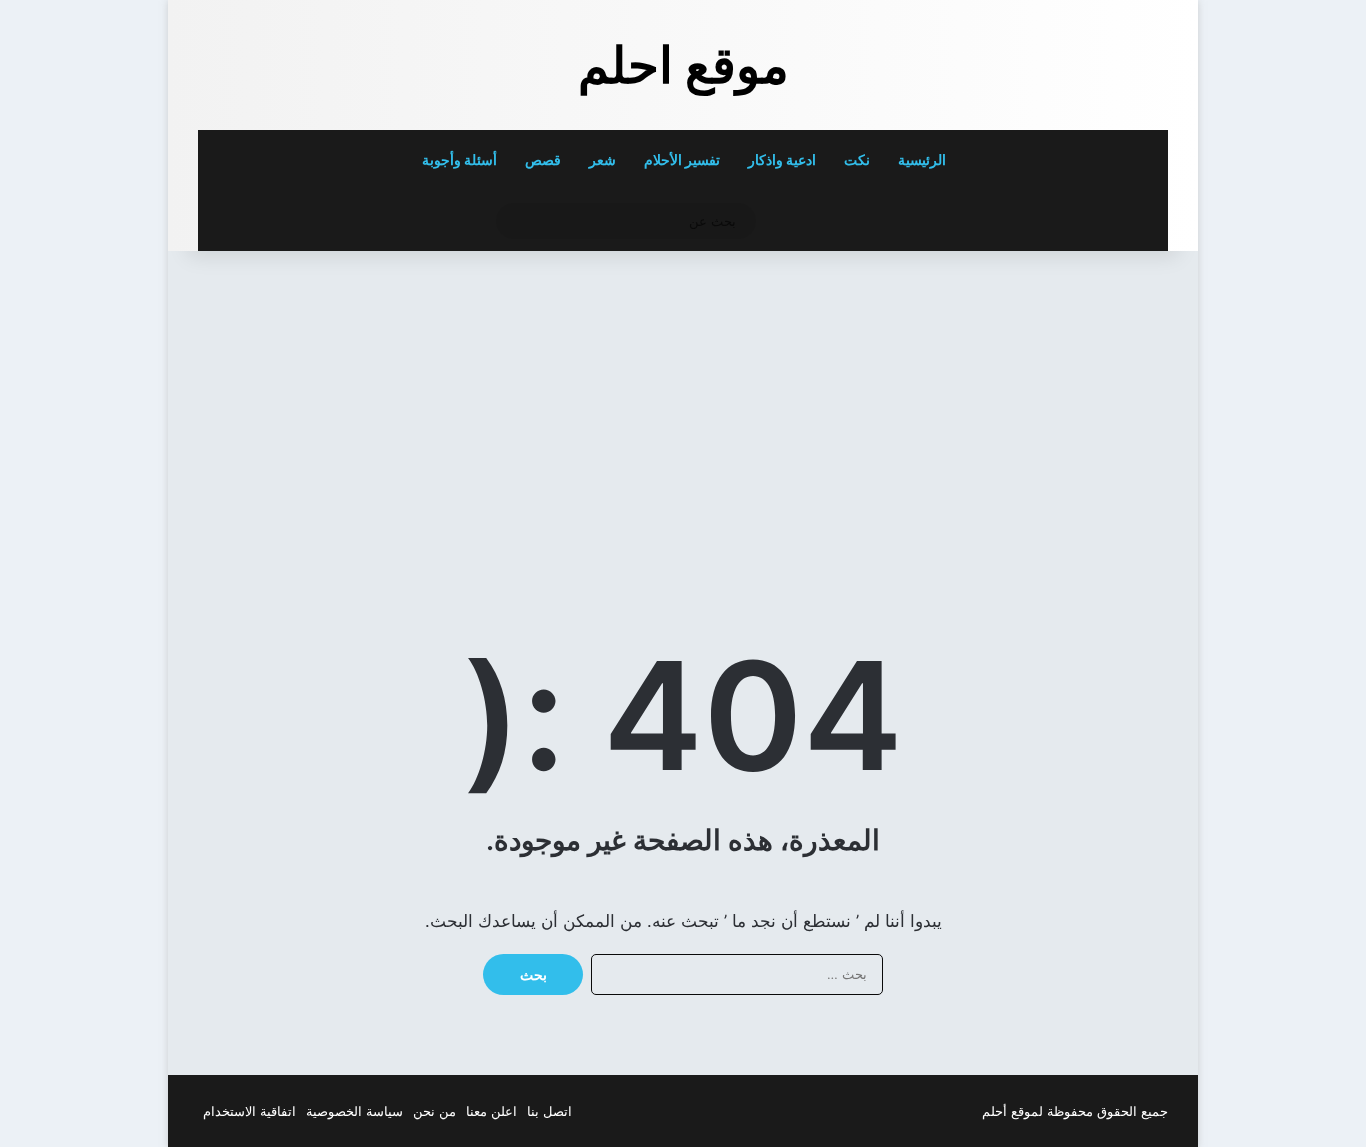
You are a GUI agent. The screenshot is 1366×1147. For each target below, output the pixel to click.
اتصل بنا (549, 1111)
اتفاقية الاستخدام (249, 1111)
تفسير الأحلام (682, 159)
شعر (602, 159)
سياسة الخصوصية (354, 1111)
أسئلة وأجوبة (459, 159)
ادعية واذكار (782, 159)
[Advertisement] (1030, 411)
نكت (857, 159)
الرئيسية (923, 159)
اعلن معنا (491, 1111)
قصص (543, 159)
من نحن (434, 1111)
